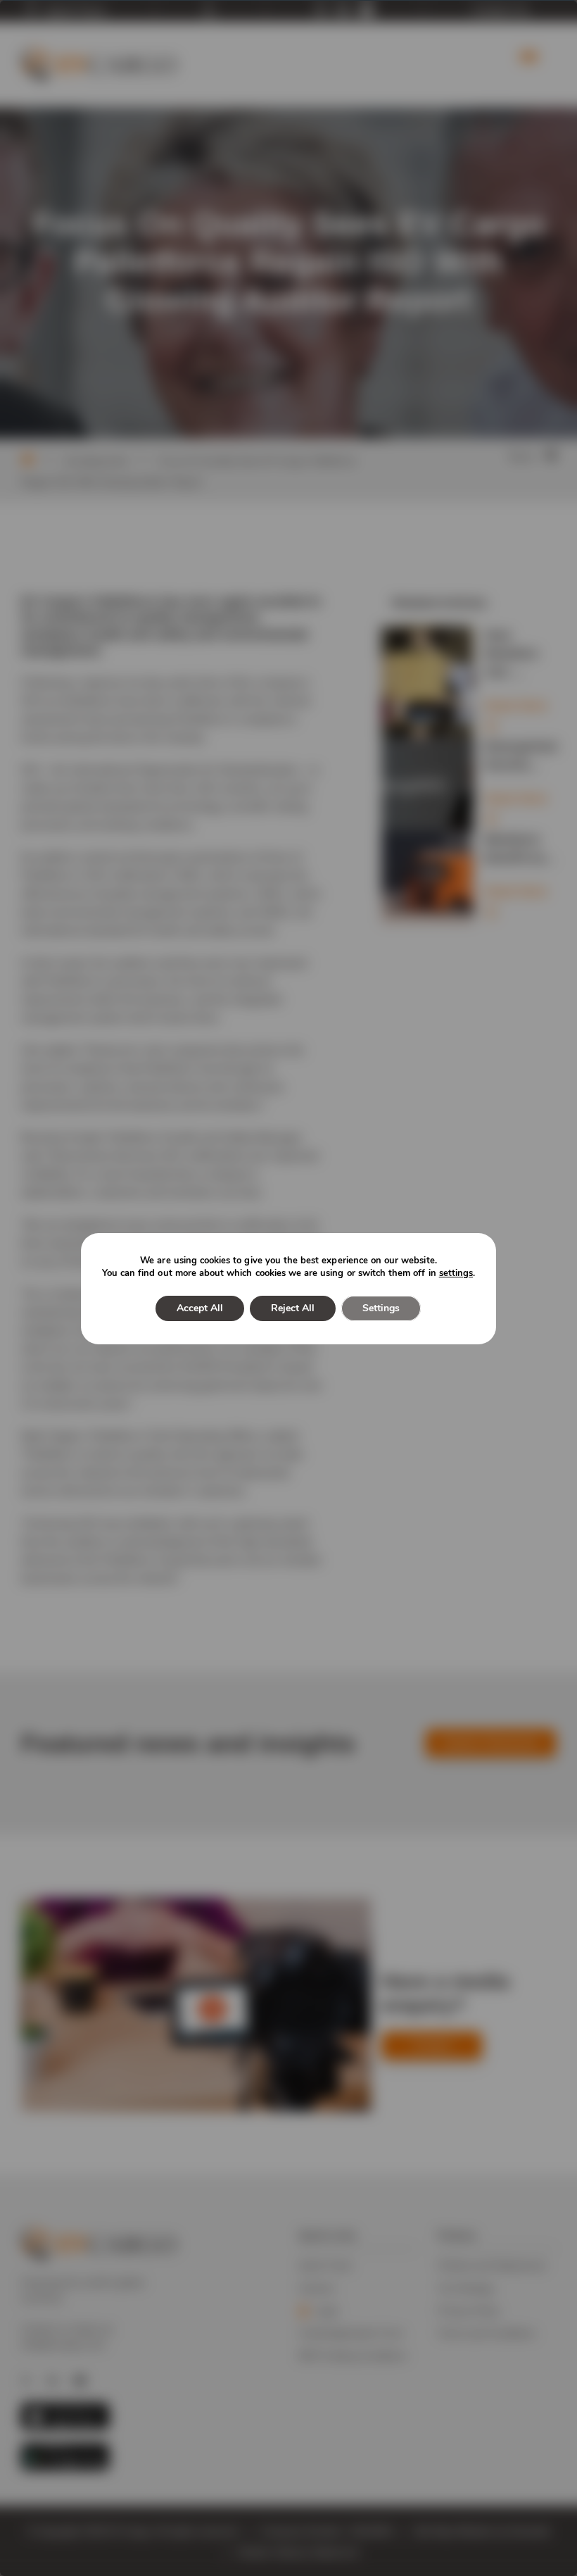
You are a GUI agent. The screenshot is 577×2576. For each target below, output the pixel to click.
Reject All (293, 1308)
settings (456, 1273)
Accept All (200, 1308)
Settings (381, 1308)
